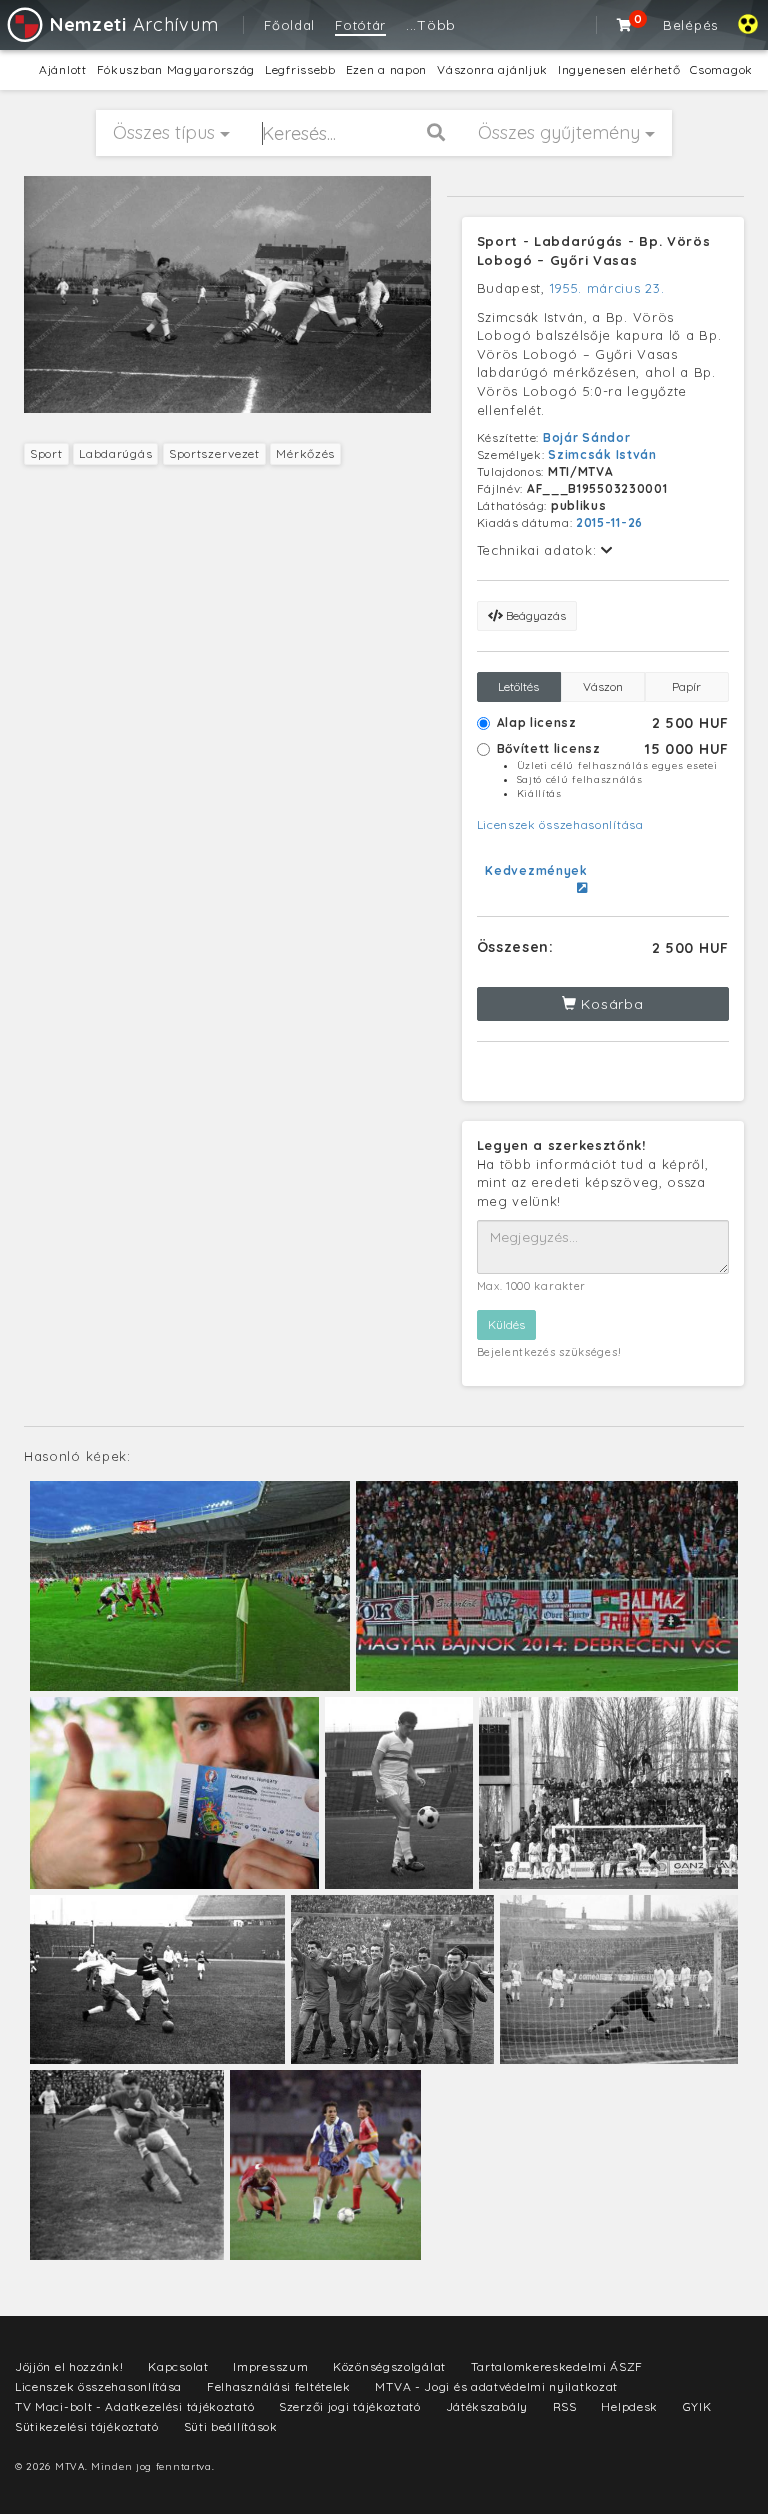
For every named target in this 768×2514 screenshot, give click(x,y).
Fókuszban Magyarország (176, 69)
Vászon (603, 686)
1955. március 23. (607, 288)
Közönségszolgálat (389, 2366)
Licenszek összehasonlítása (560, 824)
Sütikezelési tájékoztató (87, 2426)
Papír (686, 686)
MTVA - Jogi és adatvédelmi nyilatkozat (496, 2386)
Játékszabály (487, 2406)
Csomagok (721, 69)
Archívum (134, 24)
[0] (625, 25)
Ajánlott (63, 69)
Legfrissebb (300, 69)
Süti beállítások (231, 2426)
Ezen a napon (386, 69)
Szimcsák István (602, 454)
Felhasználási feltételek (279, 2386)
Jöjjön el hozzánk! (69, 2366)
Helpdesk (629, 2406)
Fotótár (360, 25)
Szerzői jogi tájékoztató (350, 2406)
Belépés (690, 25)
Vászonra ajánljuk (492, 69)
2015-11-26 (609, 522)
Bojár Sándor (586, 437)
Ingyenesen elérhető (619, 69)
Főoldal (289, 25)
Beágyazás (534, 615)
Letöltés (518, 686)
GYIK (697, 2406)
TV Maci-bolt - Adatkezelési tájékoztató (134, 2406)
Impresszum (270, 2366)
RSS (565, 2406)
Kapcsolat (178, 2366)
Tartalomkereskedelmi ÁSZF (557, 2366)
